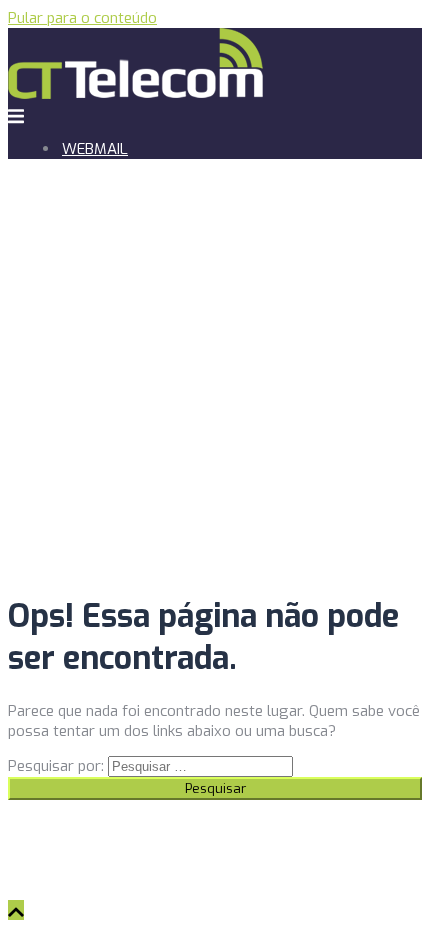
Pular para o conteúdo (82, 18)
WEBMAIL (95, 149)
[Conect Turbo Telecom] (135, 94)
